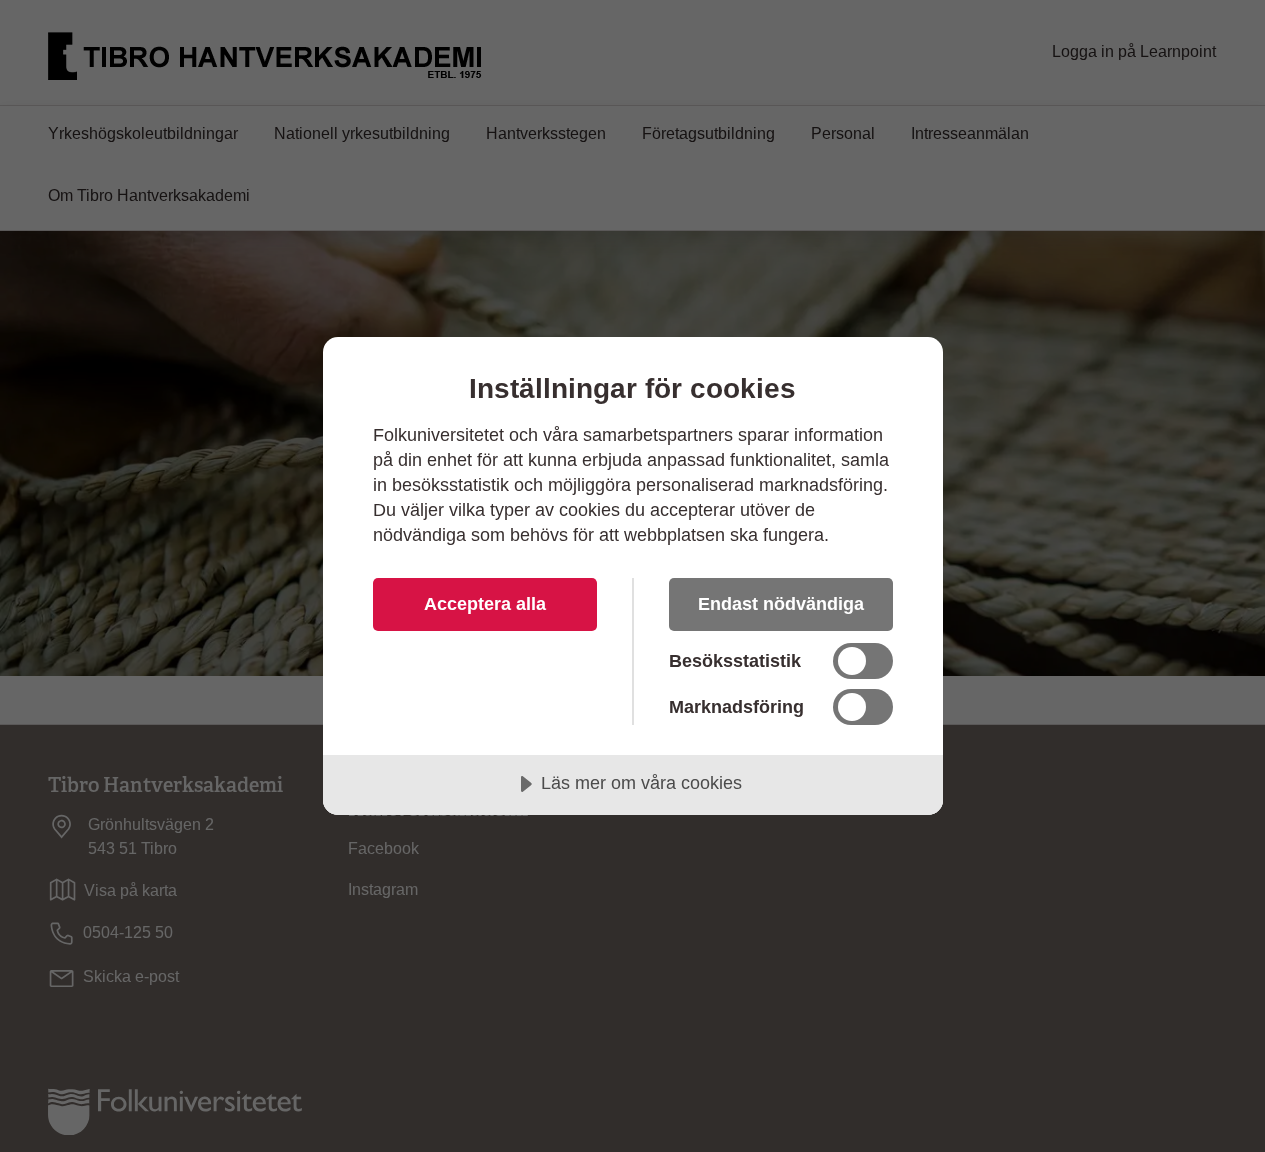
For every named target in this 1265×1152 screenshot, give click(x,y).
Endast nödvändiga (781, 604)
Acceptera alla (485, 604)
